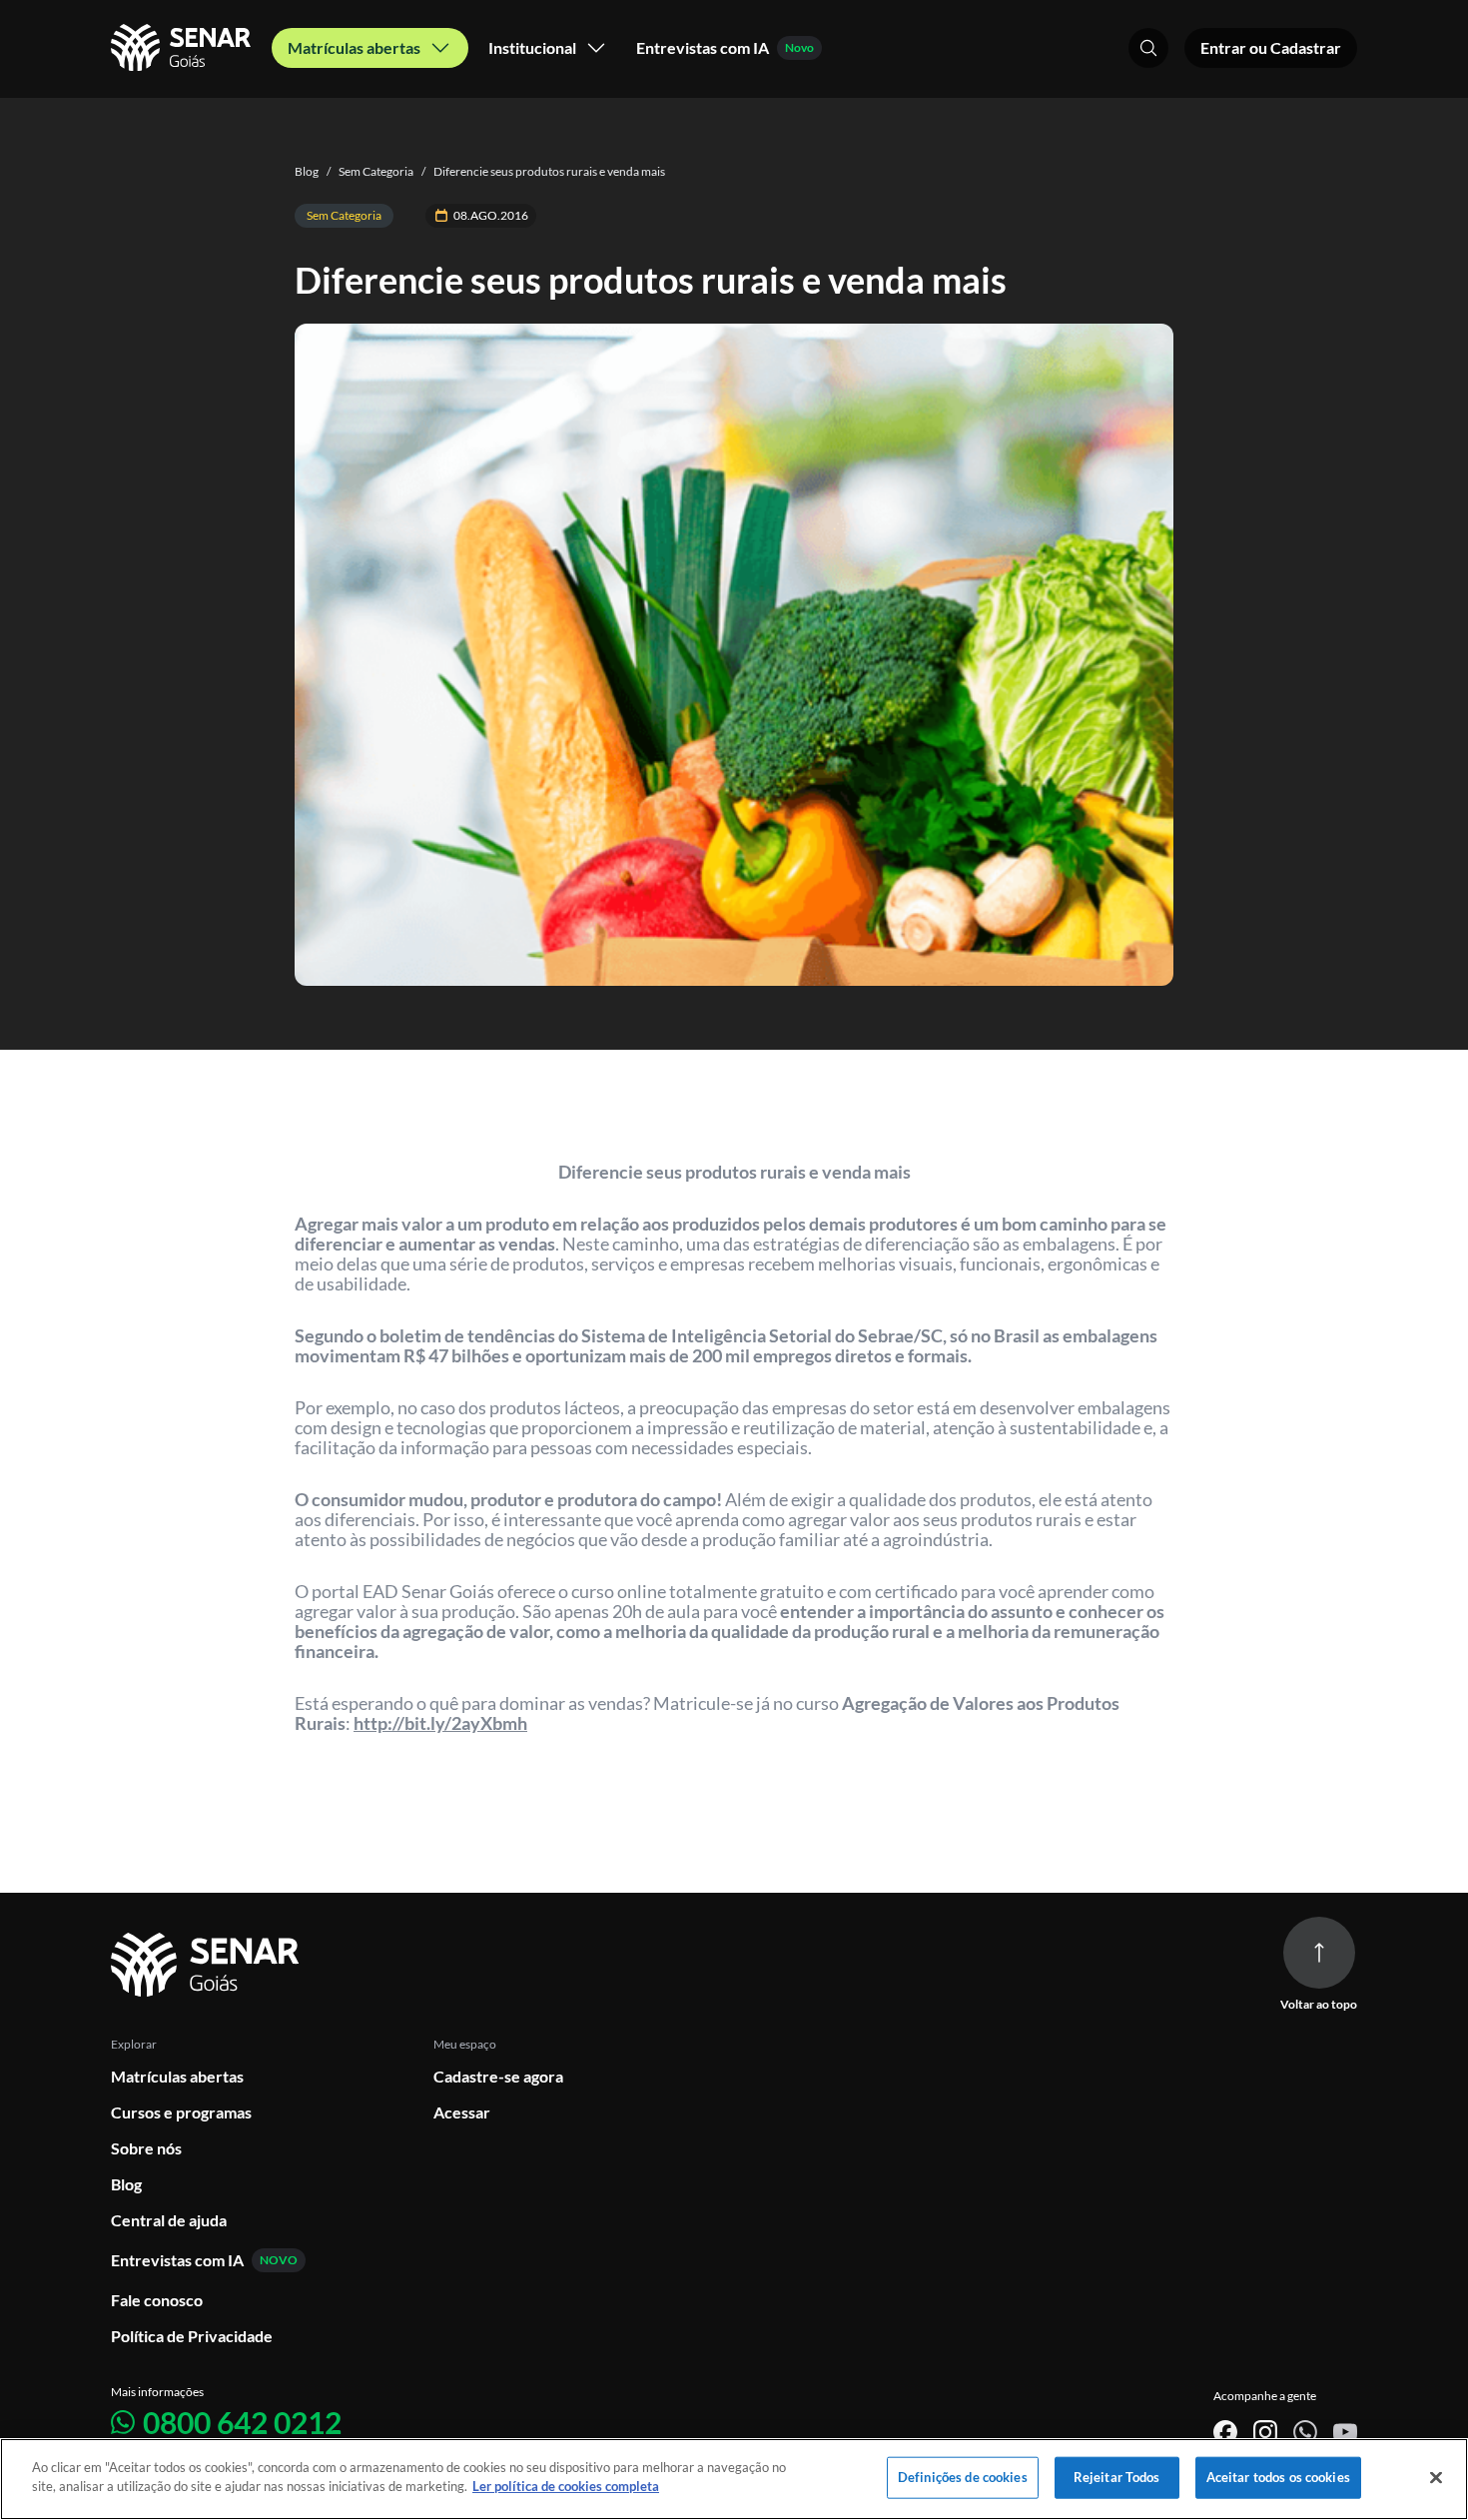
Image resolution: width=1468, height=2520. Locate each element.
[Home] (183, 48)
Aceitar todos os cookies (1278, 2477)
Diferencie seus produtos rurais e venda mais (543, 171)
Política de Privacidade (192, 2336)
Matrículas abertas (177, 2076)
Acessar (462, 2112)
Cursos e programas (181, 2112)
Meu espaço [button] (465, 2044)
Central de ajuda (169, 2220)
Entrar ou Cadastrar (1271, 47)
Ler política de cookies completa (566, 2486)
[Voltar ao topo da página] (1319, 1953)
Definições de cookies (963, 2477)
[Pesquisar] (1148, 48)
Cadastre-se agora (498, 2076)
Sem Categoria (370, 171)
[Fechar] (1436, 2477)
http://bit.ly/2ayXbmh (440, 1723)
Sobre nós (146, 2148)
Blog (307, 171)
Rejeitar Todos (1117, 2477)
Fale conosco (157, 2300)
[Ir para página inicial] (208, 1965)
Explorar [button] (134, 2044)
